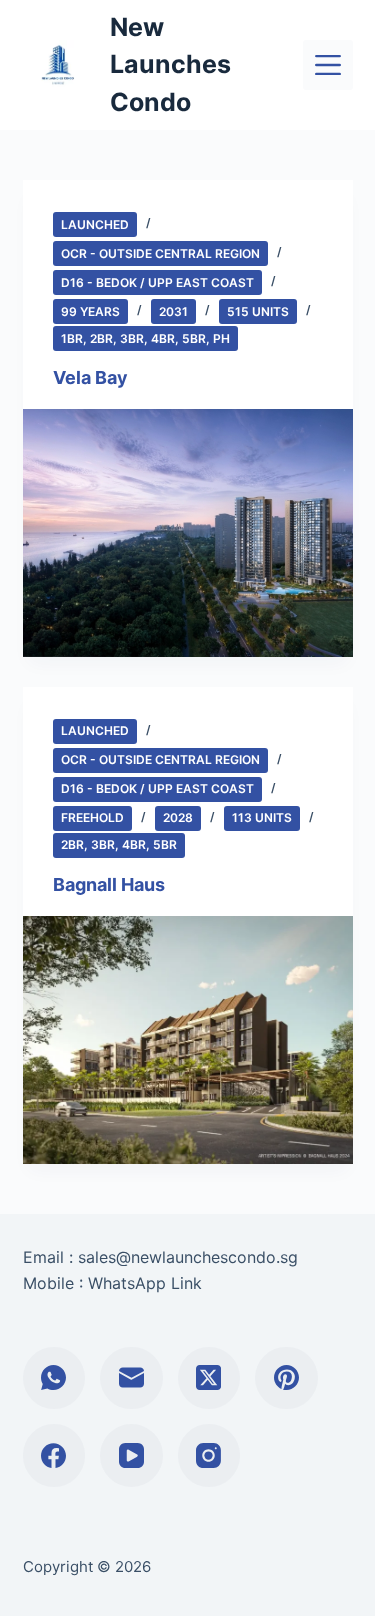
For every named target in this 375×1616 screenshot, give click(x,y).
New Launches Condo (170, 64)
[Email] (131, 1378)
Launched (95, 224)
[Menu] (328, 65)
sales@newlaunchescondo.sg (188, 1257)
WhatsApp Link (145, 1283)
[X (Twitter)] (209, 1378)
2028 (178, 817)
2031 (173, 311)
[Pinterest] (286, 1378)
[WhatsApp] (54, 1378)
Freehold (92, 817)
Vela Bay (90, 377)
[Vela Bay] (188, 533)
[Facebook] (54, 1455)
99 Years (90, 311)
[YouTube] (131, 1455)
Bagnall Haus (109, 884)
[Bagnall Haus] (188, 1040)
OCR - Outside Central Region (160, 253)
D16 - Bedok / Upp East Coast (157, 282)
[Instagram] (209, 1455)
